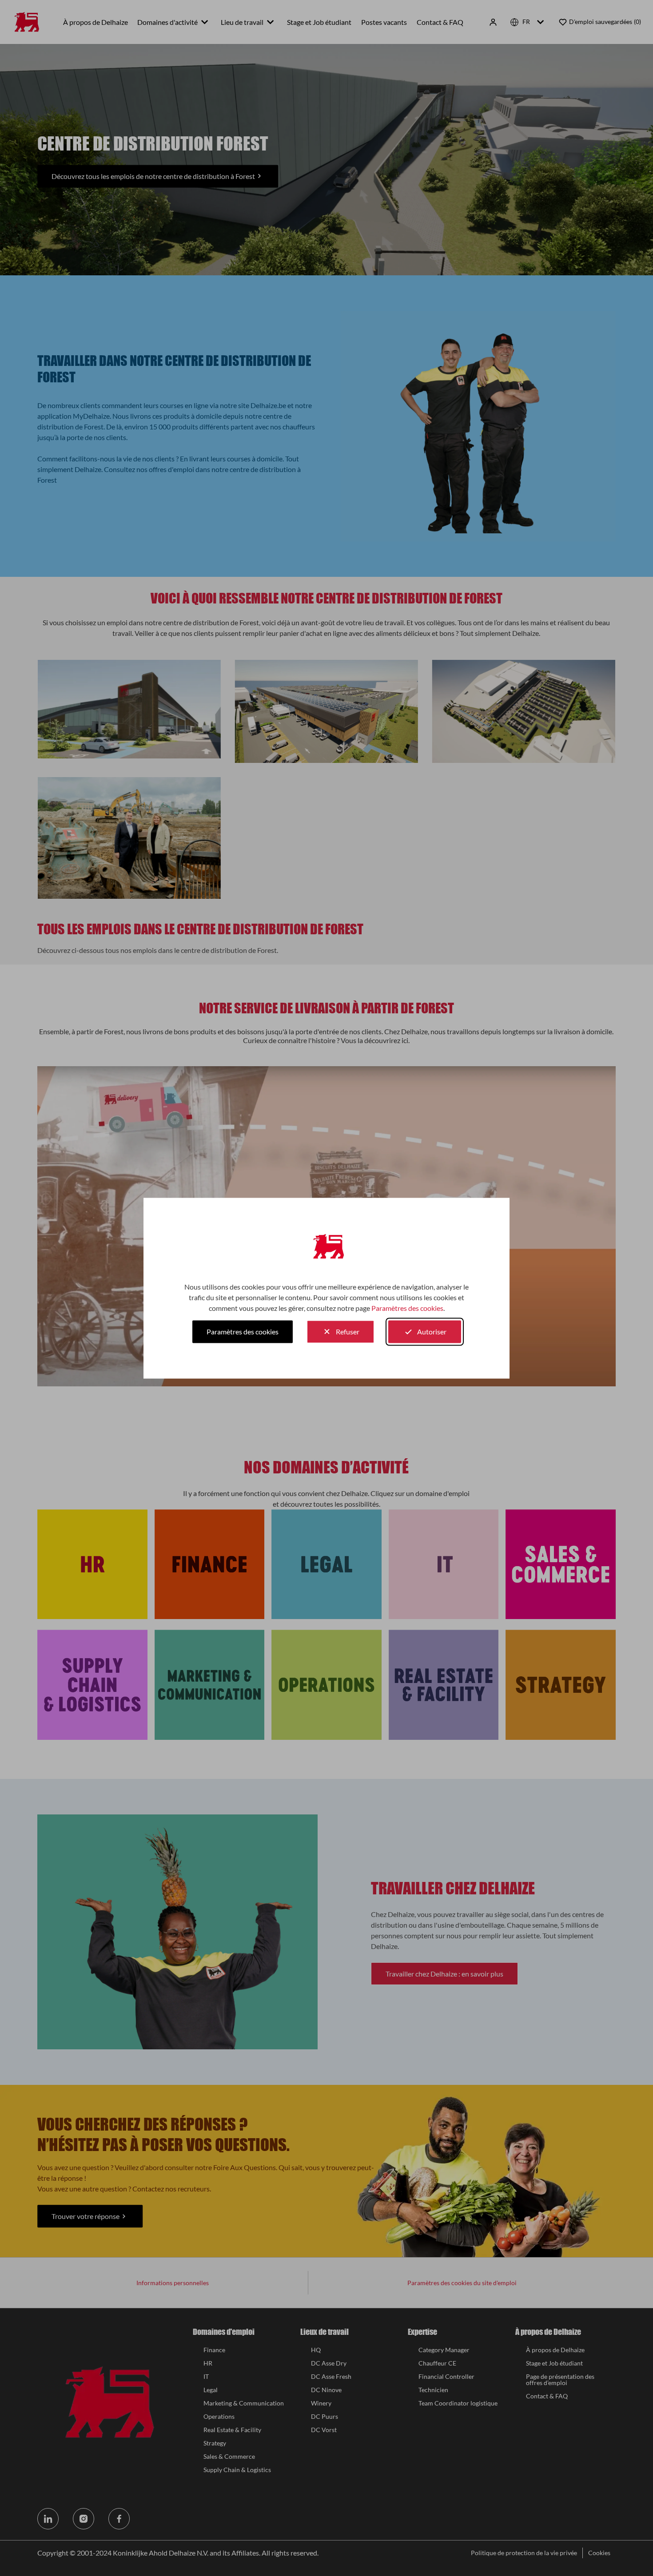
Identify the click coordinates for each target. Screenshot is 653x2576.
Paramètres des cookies (407, 1308)
